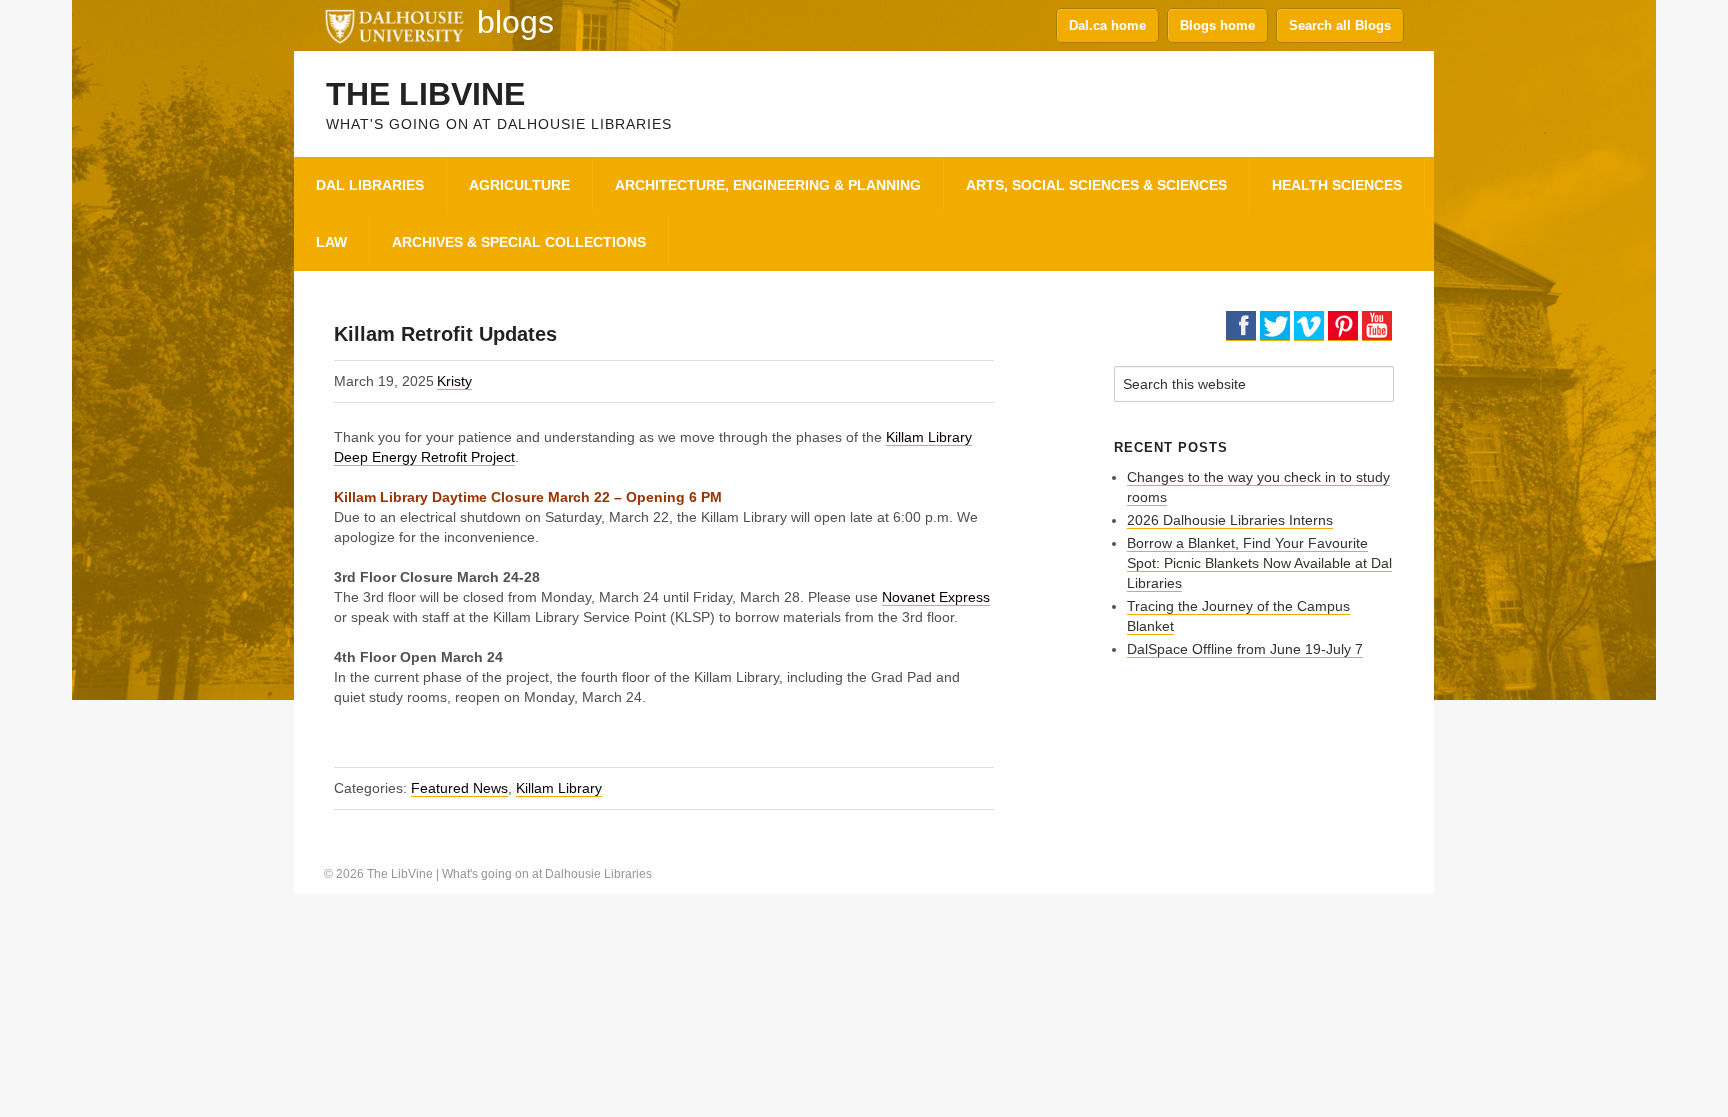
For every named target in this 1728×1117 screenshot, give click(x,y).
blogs (515, 22)
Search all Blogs (1340, 25)
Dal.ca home (1107, 25)
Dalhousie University (394, 25)
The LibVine (425, 94)
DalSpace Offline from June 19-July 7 (1245, 649)
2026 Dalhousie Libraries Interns (1230, 520)
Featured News (459, 788)
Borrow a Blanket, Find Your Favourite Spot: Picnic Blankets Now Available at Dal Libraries (1259, 563)
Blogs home (1217, 25)
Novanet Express (936, 597)
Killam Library (559, 788)
